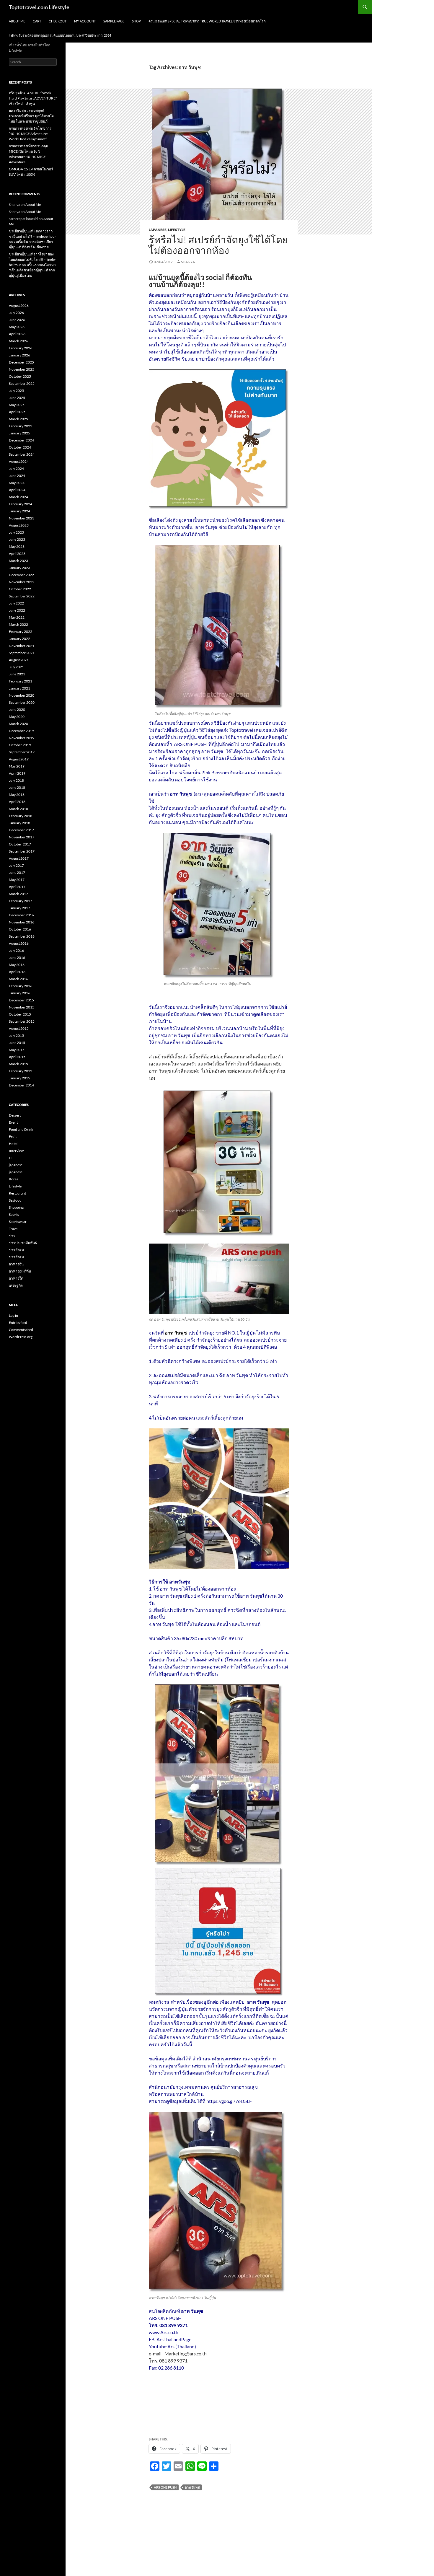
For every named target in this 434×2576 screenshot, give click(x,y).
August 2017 (19, 858)
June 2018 (17, 787)
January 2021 (19, 688)
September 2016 (22, 936)
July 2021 (16, 667)
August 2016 (19, 943)
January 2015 (19, 1078)
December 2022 (21, 575)
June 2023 (17, 539)
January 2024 (19, 511)
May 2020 (17, 717)
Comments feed (21, 1330)
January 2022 (19, 639)
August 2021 (19, 660)
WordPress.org (21, 1337)
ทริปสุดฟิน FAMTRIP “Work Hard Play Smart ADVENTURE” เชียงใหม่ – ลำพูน (33, 98)
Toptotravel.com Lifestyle (39, 7)
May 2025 (17, 405)
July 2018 (16, 780)
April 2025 (17, 412)
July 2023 (16, 532)
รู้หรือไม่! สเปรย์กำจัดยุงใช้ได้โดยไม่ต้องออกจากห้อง (218, 245)
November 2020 (22, 695)
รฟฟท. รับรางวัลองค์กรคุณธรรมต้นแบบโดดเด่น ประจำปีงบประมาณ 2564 (60, 35)
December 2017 (21, 830)
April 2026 (17, 334)
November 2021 (22, 646)
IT (10, 1158)
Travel (14, 1229)
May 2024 (17, 483)
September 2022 (22, 596)
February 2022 (21, 632)
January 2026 (19, 355)
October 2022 (20, 589)
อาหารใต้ (16, 1278)
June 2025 (17, 398)
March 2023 (18, 561)
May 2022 (17, 617)
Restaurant (17, 1193)
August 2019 (19, 759)
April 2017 (17, 887)
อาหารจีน (16, 1264)
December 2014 (21, 1085)
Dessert (15, 1115)
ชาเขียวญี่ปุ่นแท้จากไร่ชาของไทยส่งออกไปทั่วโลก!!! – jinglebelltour (32, 259)
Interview (16, 1151)
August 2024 (19, 461)
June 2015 (17, 1043)
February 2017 (21, 901)
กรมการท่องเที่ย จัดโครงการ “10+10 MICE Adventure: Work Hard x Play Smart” (30, 134)
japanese (158, 230)
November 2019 (22, 738)
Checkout (58, 21)
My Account (85, 21)
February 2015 (21, 1071)
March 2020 (18, 724)
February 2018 (21, 816)
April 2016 (17, 972)
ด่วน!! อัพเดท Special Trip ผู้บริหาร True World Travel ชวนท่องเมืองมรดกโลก (207, 21)
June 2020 (17, 709)
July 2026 (16, 313)
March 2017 (18, 894)
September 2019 (22, 752)
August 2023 (19, 525)
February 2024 (21, 504)
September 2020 (22, 702)
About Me (17, 21)
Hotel (13, 1144)
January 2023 (19, 568)
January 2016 (19, 993)
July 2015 (16, 1036)
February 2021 (21, 681)
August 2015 (19, 1028)
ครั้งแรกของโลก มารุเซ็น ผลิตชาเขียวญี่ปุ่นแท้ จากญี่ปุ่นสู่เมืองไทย (32, 270)
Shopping (16, 1207)
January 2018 (19, 823)
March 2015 (18, 1064)
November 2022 (22, 582)
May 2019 (17, 766)
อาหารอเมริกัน (20, 1271)
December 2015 (21, 1000)
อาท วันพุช (192, 2487)
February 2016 (21, 986)
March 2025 (18, 419)
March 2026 (18, 341)
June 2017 (17, 872)
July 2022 (16, 603)
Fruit (13, 1137)
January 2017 (19, 908)
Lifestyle (177, 230)
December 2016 (21, 915)
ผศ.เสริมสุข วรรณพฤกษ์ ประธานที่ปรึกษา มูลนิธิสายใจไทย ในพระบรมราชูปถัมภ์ (31, 116)
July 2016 (16, 950)
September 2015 (22, 1021)
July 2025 (16, 391)
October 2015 (20, 1014)
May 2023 (17, 546)
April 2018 (17, 802)
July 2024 (16, 469)
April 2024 (17, 490)
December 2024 (21, 440)
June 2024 (17, 476)
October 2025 (20, 376)
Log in (13, 1315)
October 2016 (20, 929)
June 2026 (17, 320)
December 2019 (21, 731)
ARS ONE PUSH (165, 2487)
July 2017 (16, 865)
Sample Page (114, 21)
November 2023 (22, 518)
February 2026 (21, 348)
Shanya (188, 262)
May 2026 (17, 327)
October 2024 (20, 447)
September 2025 (22, 383)
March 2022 (18, 624)
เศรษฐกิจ (16, 1285)
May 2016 (17, 965)
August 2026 (19, 305)
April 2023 (17, 554)
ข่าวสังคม (16, 1250)
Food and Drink (21, 1129)
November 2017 (22, 837)
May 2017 (17, 880)
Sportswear (18, 1222)
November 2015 (22, 1007)
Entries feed (18, 1323)
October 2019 (20, 745)
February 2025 (21, 426)
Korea (14, 1179)
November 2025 (22, 369)
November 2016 (22, 922)
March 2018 (18, 809)
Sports (14, 1214)
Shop (136, 21)
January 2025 (19, 433)
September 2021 (22, 653)
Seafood (15, 1200)
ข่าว (12, 1236)
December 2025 (21, 362)
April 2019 (17, 773)
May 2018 (17, 795)
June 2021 (17, 674)
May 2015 (17, 1050)
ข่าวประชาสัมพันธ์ (23, 1243)
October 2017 (20, 844)
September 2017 (22, 851)
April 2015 (17, 1057)
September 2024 (22, 454)
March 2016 (18, 979)
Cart (37, 21)
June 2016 (17, 958)
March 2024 (18, 497)
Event (13, 1122)
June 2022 (17, 610)
